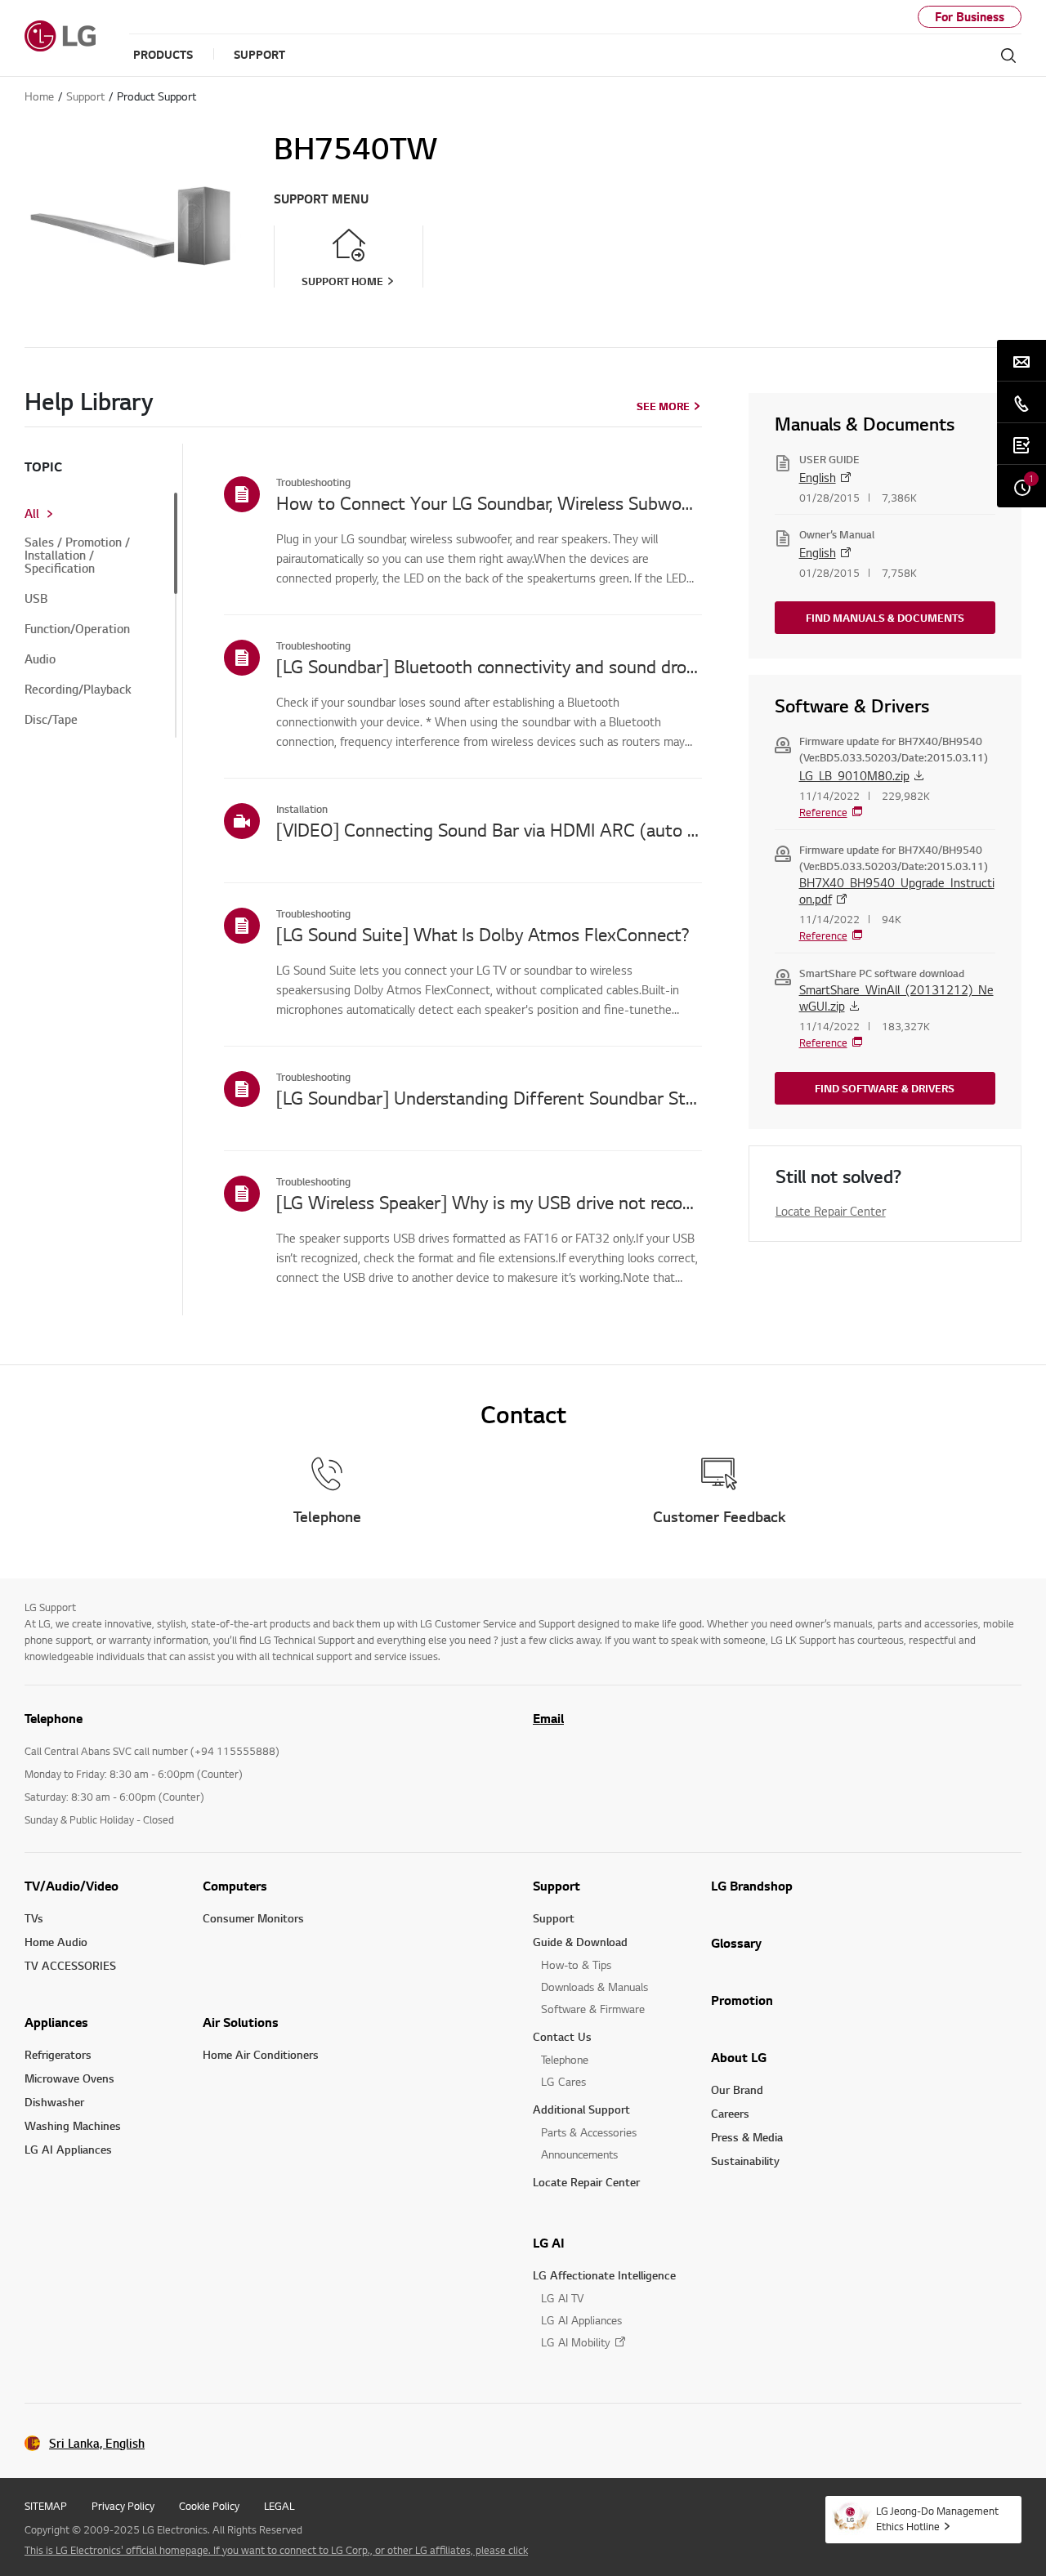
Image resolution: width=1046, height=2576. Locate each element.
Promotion (742, 2000)
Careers (730, 2113)
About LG (739, 2057)
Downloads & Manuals (595, 1987)
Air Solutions (241, 2022)
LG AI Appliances (68, 2149)
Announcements (579, 2154)
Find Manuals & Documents (885, 618)
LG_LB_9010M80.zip (854, 775)
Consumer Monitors (253, 1918)
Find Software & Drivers (885, 1088)
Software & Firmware (593, 2009)
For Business (970, 17)
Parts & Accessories (589, 2132)
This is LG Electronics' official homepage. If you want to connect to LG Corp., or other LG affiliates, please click (276, 2550)
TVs (34, 1918)
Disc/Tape (51, 720)
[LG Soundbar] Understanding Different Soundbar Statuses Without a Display (489, 1097)
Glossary (736, 1943)
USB (36, 599)
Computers (235, 1886)
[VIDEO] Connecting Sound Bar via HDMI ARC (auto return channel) (489, 829)
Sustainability (745, 2161)
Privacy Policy (123, 2506)
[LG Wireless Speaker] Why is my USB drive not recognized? (489, 1202)
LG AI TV (562, 2298)
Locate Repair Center (831, 1211)
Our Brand (737, 2089)
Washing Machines (73, 2125)
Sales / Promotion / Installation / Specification (77, 556)
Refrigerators (58, 2054)
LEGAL (279, 2506)
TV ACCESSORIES (70, 1965)
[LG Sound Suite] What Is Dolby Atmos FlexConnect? (483, 934)
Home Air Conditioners (261, 2054)
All (32, 514)
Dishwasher (54, 2102)
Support (557, 1886)
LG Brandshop (752, 1886)
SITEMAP (46, 2506)
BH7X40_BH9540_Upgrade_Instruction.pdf (897, 891)
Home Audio (56, 1942)
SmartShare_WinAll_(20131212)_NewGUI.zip (896, 998)
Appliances (56, 2022)
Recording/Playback (78, 690)
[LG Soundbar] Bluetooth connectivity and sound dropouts (489, 666)
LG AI (549, 2243)
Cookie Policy (209, 2506)
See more (663, 406)
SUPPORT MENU (321, 199)
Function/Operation (77, 629)
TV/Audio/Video (72, 1886)
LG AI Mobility (576, 2342)
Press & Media (747, 2137)
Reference (823, 812)
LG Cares (563, 2081)
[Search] (1008, 56)
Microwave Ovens (69, 2078)
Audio (40, 659)
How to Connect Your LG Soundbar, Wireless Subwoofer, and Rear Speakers (489, 502)
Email (548, 1718)
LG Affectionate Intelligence (604, 2275)
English (818, 477)
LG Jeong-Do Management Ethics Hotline (937, 2518)
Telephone (565, 2059)
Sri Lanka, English (97, 2443)
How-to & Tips (576, 1964)
